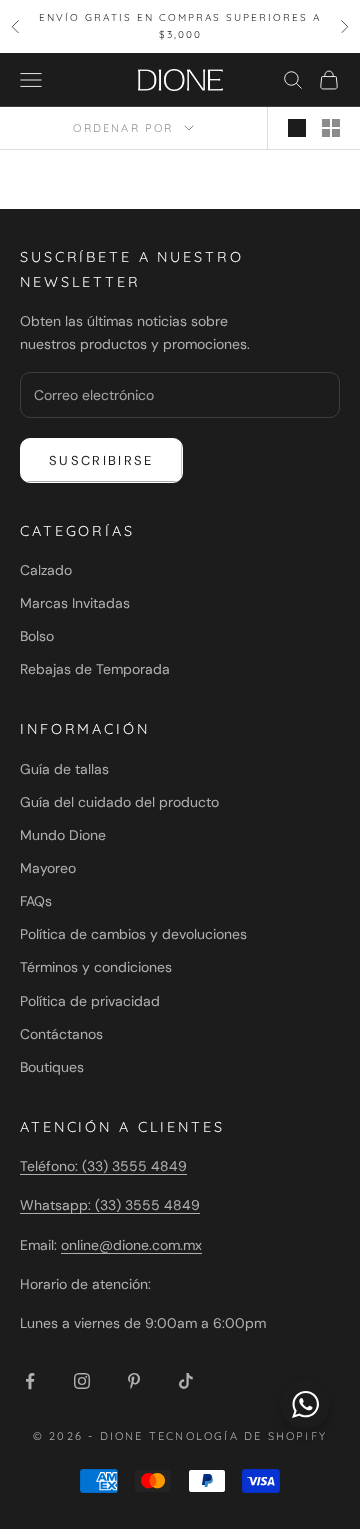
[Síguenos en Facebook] (30, 1381)
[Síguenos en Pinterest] (134, 1381)
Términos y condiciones (96, 967)
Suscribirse (101, 460)
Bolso (37, 636)
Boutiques (52, 1067)
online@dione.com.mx (131, 1245)
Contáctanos (61, 1034)
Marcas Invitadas (75, 603)
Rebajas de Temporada (95, 669)
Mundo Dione (63, 835)
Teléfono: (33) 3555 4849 (103, 1166)
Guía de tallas (64, 769)
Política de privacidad (90, 1001)
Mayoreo (48, 868)
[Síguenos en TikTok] (186, 1381)
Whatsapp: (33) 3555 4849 (110, 1205)
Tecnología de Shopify (238, 1436)
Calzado (46, 570)
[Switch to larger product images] (297, 128)
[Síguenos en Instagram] (82, 1381)
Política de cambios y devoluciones (133, 934)
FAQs (36, 901)
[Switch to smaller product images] (331, 128)
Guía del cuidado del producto (119, 802)
